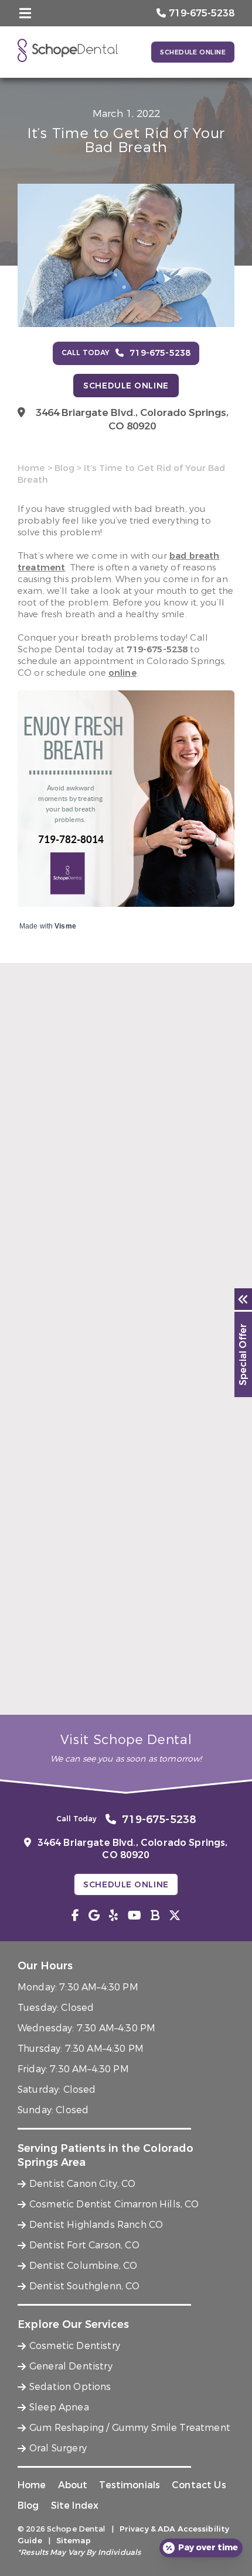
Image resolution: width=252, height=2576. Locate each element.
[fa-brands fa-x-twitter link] (175, 1916)
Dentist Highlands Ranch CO (96, 2225)
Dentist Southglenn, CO (85, 2286)
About (73, 2485)
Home (31, 468)
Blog (64, 468)
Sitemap (74, 2541)
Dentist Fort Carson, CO (84, 2245)
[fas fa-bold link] (155, 1916)
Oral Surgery (58, 2448)
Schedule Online (193, 52)
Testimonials (130, 2485)
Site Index (75, 2506)
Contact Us (199, 2485)
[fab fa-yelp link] (113, 1916)
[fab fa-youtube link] (134, 1916)
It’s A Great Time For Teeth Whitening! (108, 1475)
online (122, 673)
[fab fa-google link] (94, 1916)
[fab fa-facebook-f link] (75, 1916)
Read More (40, 1291)
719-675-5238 (157, 649)
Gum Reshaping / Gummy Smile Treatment (130, 2428)
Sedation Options (70, 2387)
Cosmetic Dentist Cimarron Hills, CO (114, 2204)
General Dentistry (71, 2366)
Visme (65, 926)
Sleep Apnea (59, 2407)
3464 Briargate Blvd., (132, 419)
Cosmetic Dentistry (75, 2346)
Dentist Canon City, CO (83, 2184)
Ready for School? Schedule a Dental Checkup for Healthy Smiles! (125, 1684)
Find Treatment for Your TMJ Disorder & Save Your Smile (123, 1267)
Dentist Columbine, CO (83, 2266)
